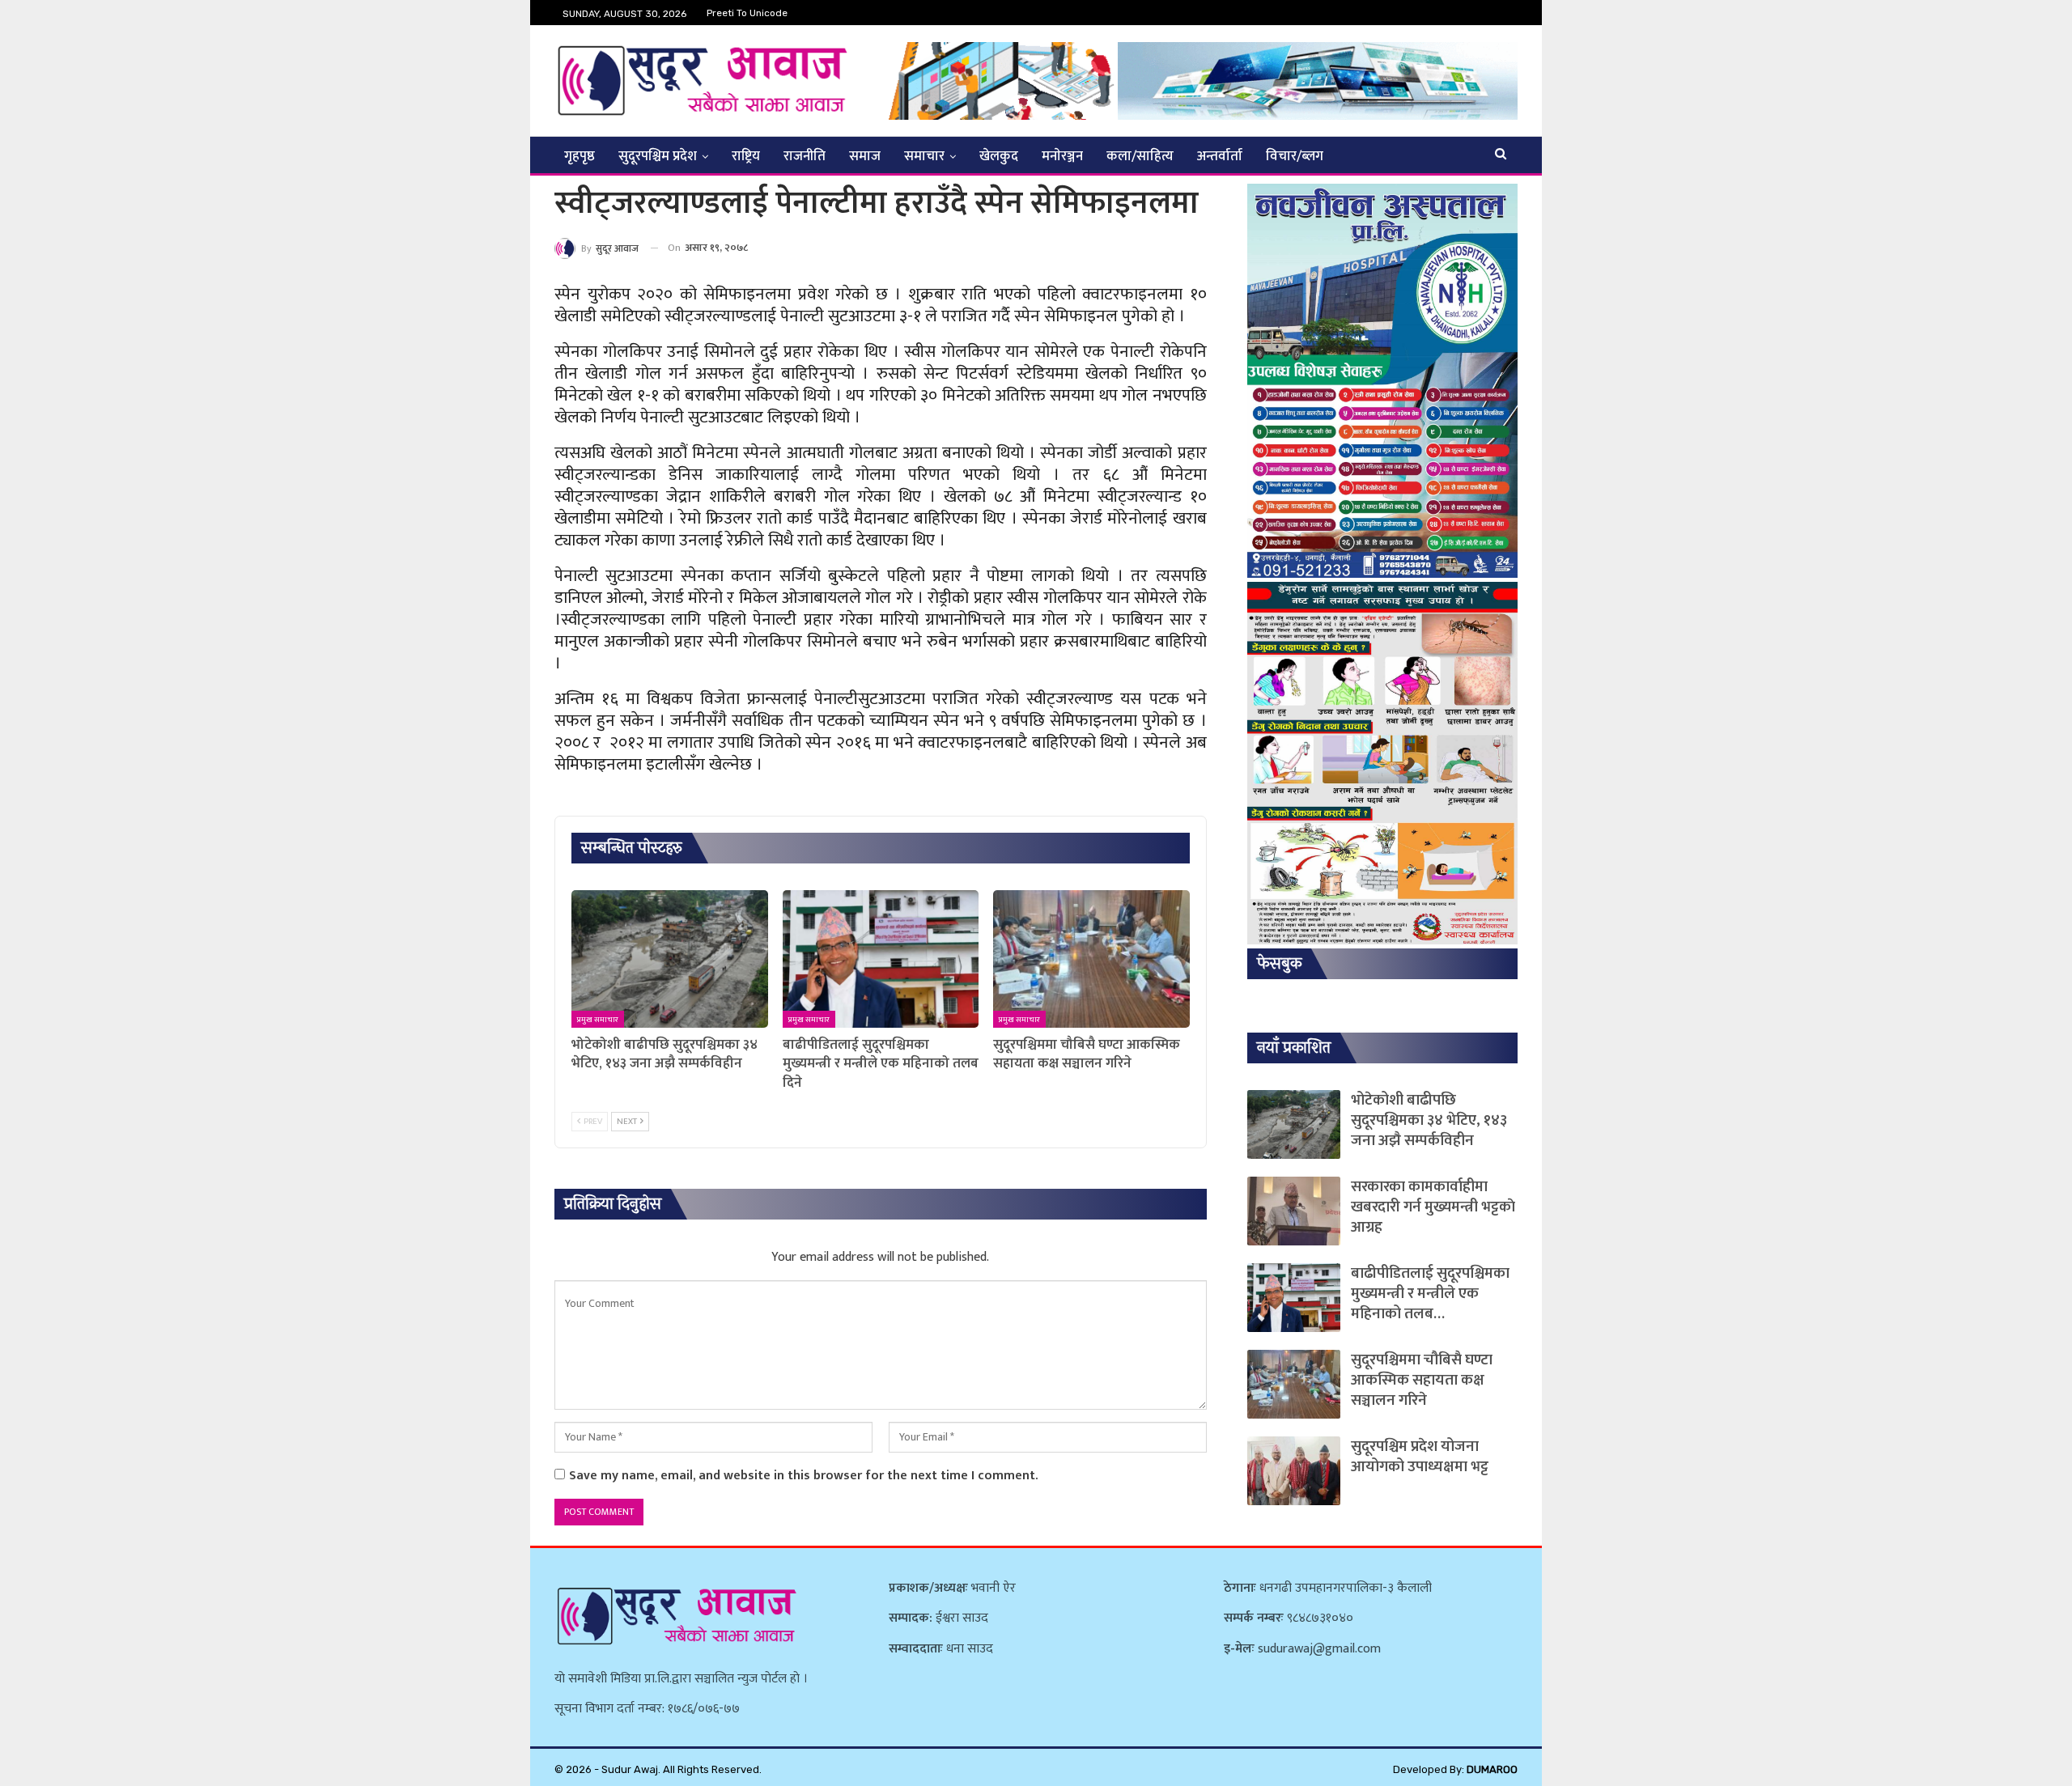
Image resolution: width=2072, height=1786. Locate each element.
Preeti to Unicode (747, 13)
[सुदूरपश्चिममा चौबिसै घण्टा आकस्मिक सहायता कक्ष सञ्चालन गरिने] (1091, 959)
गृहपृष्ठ (580, 156)
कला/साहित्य (1140, 156)
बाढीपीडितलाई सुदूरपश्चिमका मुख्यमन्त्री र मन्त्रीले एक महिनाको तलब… (1430, 1294)
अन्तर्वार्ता (1220, 156)
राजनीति (805, 156)
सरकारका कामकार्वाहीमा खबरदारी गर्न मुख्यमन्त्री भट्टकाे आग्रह (1433, 1207)
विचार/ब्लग (1295, 156)
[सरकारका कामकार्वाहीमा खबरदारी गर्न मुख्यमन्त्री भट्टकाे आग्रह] (1294, 1211)
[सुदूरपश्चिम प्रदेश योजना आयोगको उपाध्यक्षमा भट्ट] (1294, 1471)
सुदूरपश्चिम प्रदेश (658, 156)
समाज (865, 156)
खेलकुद (999, 156)
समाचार (924, 156)
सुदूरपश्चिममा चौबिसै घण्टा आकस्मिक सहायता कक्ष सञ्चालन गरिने (1422, 1380)
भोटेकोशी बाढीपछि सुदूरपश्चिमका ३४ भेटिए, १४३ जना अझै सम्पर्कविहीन (1429, 1120)
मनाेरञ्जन (1062, 156)
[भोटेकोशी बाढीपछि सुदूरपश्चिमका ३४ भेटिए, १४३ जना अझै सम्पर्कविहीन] (670, 959)
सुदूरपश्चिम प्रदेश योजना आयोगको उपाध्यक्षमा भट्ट (1420, 1457)
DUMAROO (1492, 1769)
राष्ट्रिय (746, 156)
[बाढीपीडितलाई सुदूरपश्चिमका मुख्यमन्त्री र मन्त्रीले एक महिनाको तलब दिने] (881, 959)
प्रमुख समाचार (598, 1020)
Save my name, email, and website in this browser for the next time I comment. (803, 1476)
